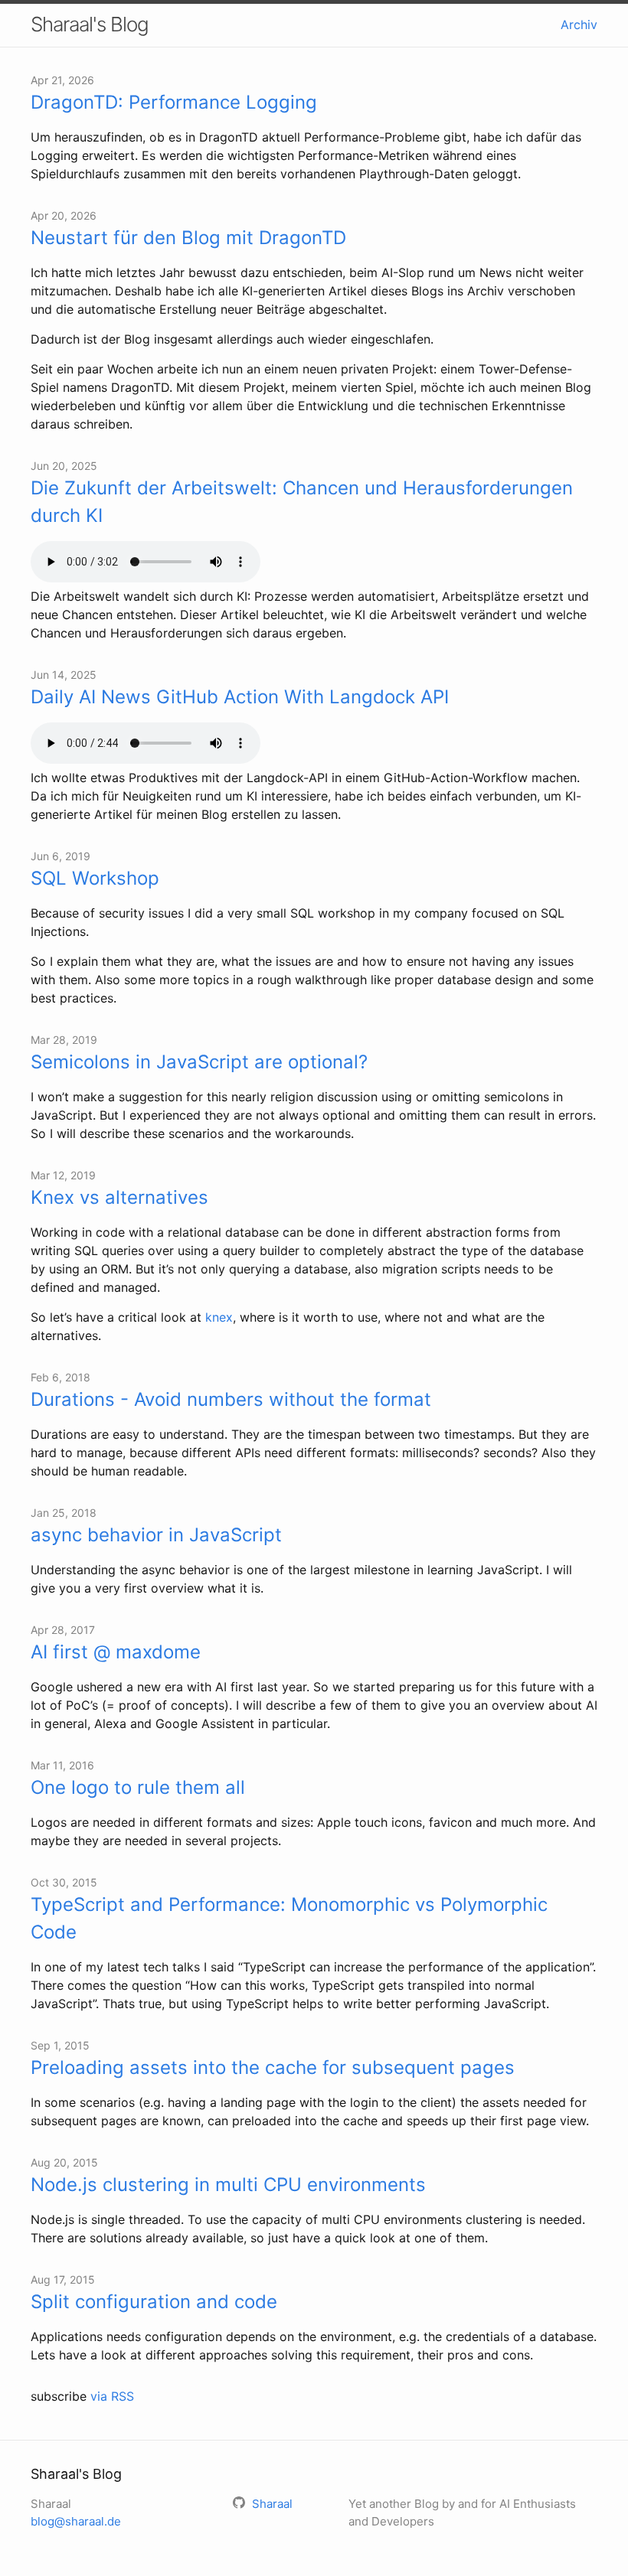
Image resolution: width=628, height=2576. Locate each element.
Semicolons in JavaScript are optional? (199, 1062)
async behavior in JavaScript (156, 1535)
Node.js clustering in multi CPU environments (228, 2185)
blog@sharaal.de (76, 2521)
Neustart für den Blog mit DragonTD (188, 238)
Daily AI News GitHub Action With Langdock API (240, 697)
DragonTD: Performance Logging (174, 102)
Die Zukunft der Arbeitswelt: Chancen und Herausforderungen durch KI (302, 502)
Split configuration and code (154, 2302)
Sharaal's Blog (90, 24)
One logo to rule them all (138, 1787)
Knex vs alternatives (119, 1197)
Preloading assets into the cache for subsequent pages (273, 2067)
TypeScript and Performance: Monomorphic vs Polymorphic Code (289, 1918)
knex (219, 1317)
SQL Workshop (95, 878)
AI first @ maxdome (116, 1652)
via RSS (112, 2396)
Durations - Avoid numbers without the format (231, 1399)
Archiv (579, 24)
